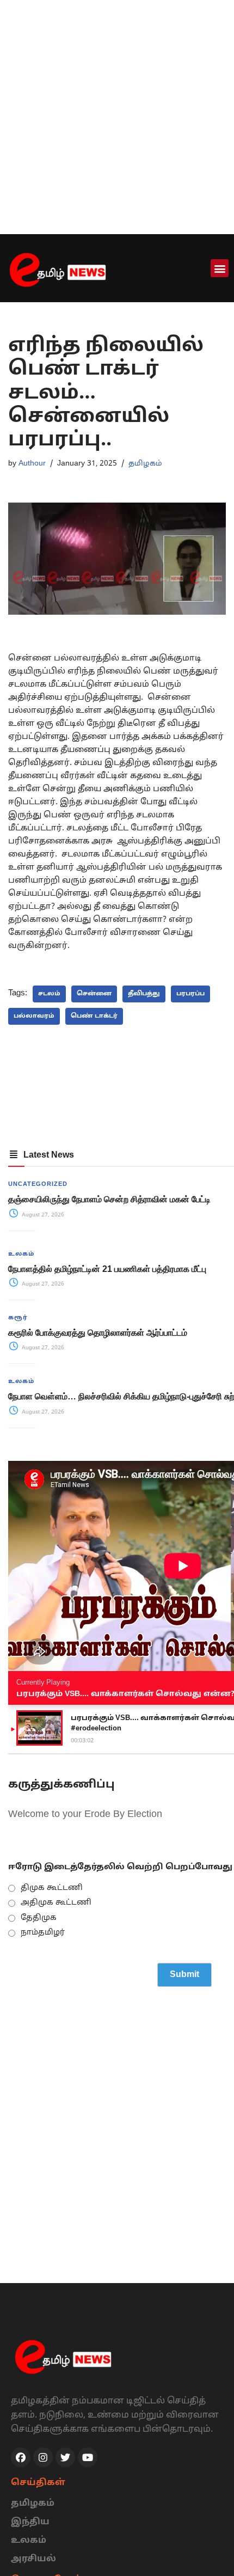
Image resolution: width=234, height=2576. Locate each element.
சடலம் (49, 994)
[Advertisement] (117, 117)
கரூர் (18, 1318)
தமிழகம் (145, 464)
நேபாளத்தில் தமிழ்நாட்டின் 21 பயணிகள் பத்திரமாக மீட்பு (107, 1269)
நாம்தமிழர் (43, 1933)
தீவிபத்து (144, 994)
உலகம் (21, 1254)
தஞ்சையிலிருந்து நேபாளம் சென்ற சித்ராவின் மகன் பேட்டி (109, 1199)
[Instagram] (43, 2457)
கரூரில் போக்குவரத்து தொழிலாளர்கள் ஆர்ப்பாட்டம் (98, 1333)
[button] (220, 268)
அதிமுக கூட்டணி (56, 1903)
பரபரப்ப (190, 994)
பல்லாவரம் (34, 1016)
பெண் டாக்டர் (94, 1016)
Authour (32, 464)
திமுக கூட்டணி (52, 1888)
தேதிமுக (39, 1918)
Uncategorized (38, 1184)
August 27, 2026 (42, 1215)
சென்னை (94, 994)
